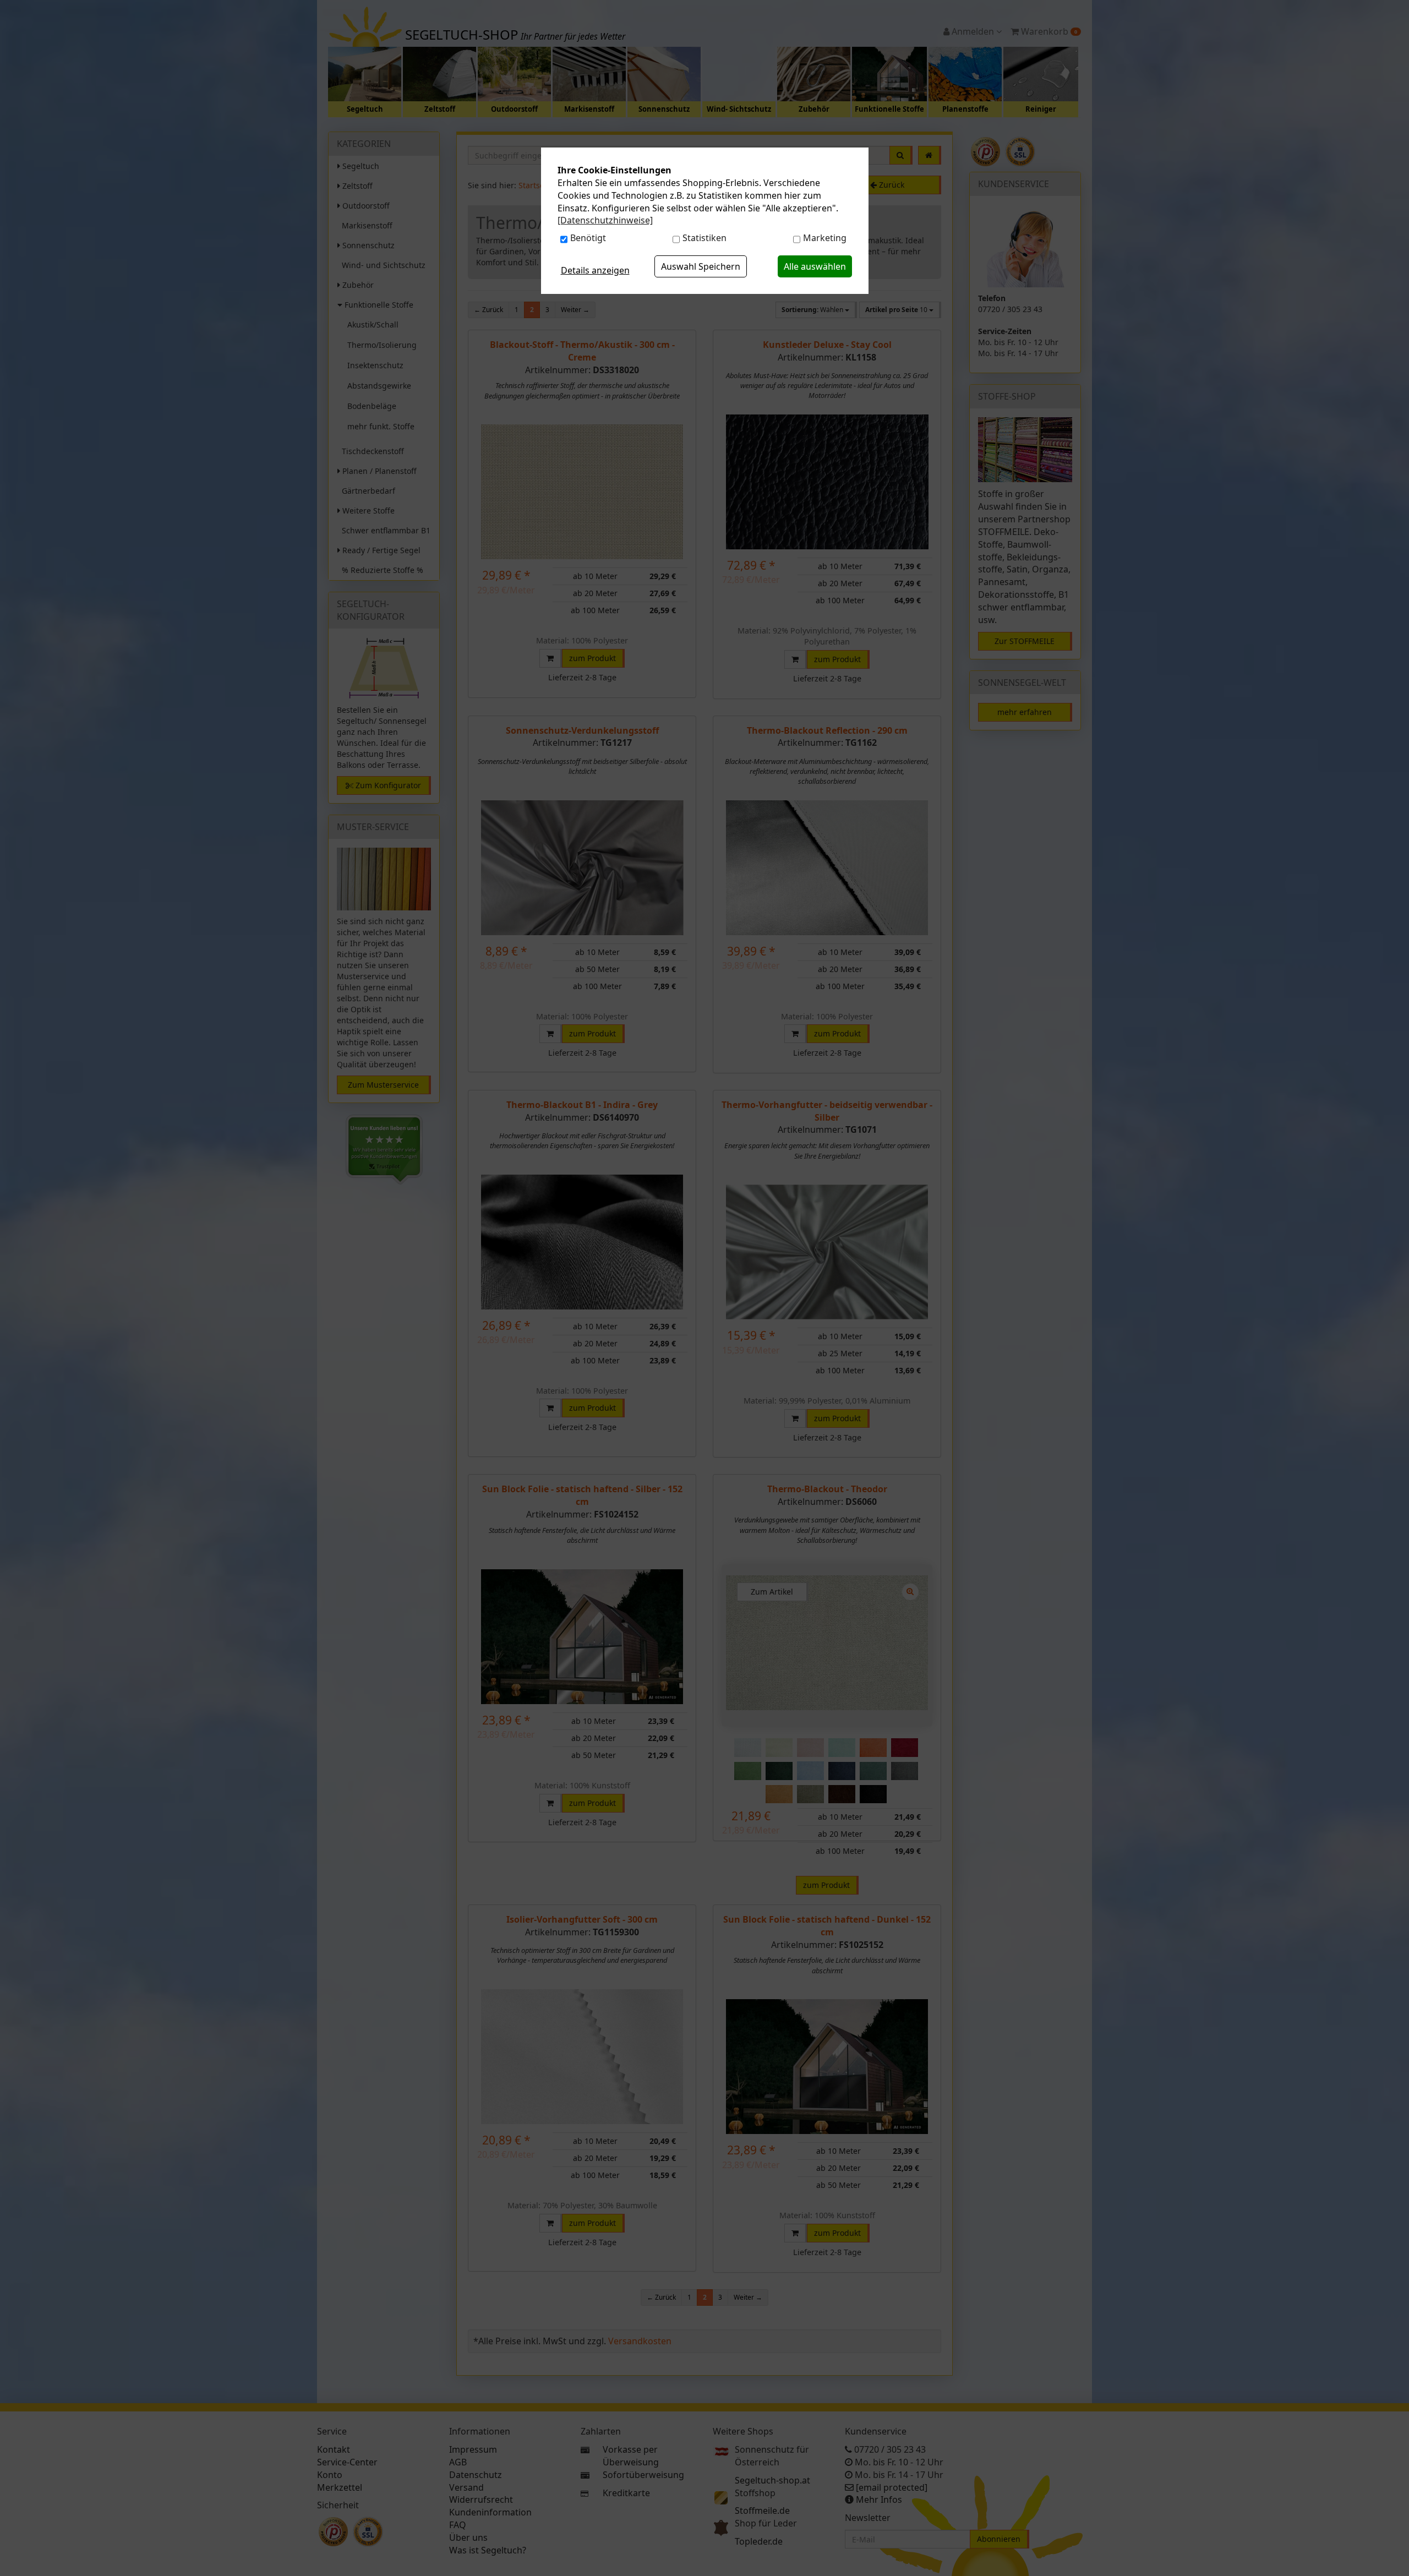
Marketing (825, 238)
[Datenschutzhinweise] (605, 220)
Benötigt (588, 238)
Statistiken (704, 238)
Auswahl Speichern (701, 266)
